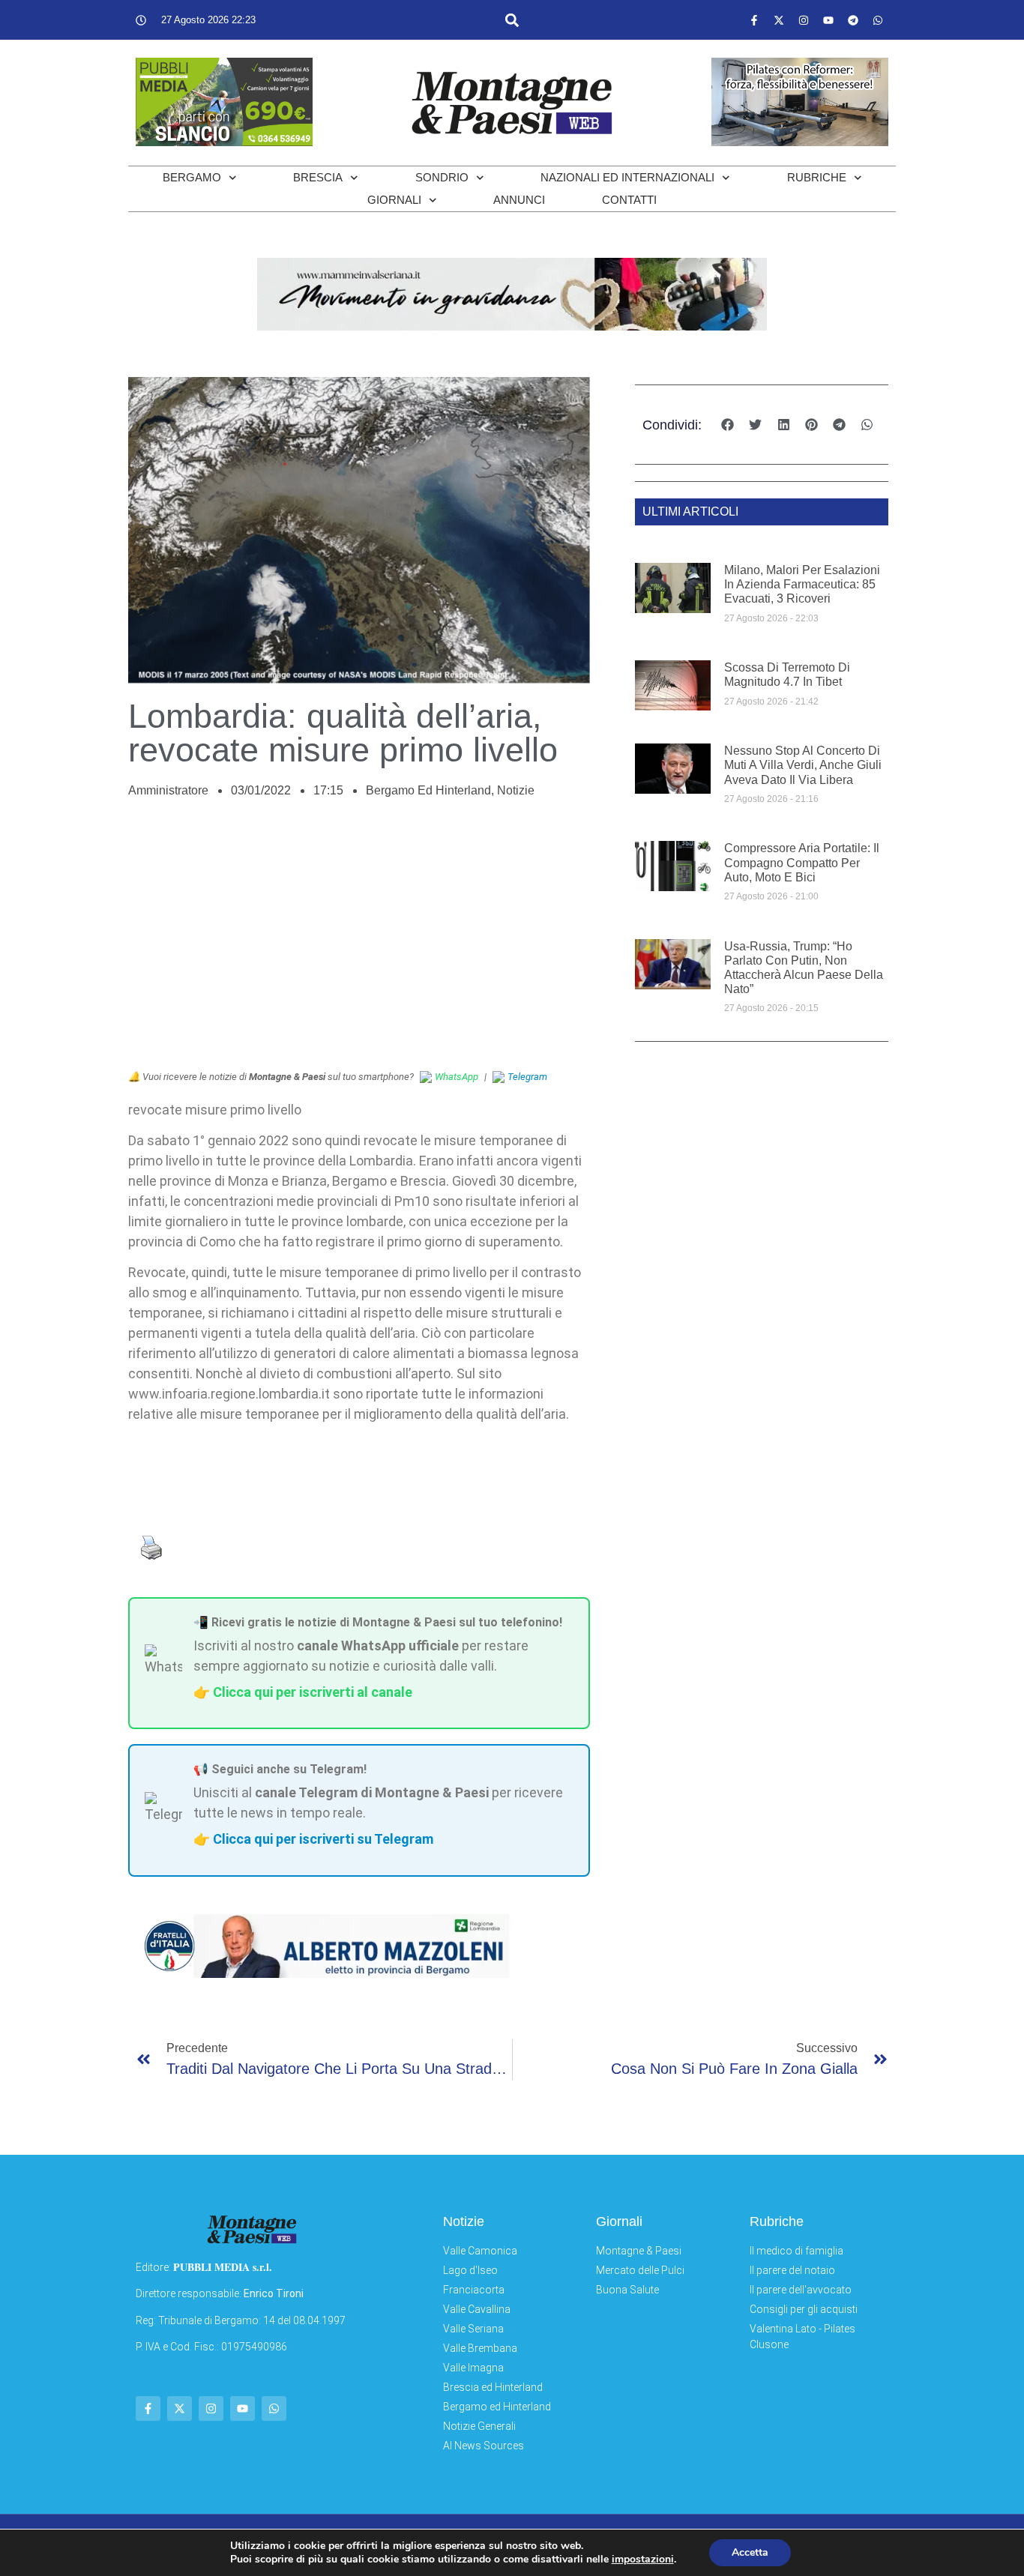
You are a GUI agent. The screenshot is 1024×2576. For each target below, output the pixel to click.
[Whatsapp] (878, 20)
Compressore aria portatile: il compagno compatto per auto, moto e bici (802, 862)
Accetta (750, 2552)
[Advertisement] (359, 942)
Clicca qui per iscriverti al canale (313, 1692)
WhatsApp (457, 1077)
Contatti (629, 200)
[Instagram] (804, 20)
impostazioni (643, 2560)
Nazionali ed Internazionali (627, 177)
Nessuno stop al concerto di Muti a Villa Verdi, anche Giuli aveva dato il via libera (803, 765)
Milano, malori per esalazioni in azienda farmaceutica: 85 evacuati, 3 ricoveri (802, 584)
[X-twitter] (779, 20)
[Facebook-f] (754, 20)
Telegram (527, 1077)
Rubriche (817, 177)
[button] (512, 20)
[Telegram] (853, 20)
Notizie (516, 790)
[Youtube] (828, 20)
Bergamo (192, 177)
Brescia (318, 177)
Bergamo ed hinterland (428, 790)
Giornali (394, 200)
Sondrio (442, 177)
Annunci (519, 200)
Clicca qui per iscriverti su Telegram (323, 1839)
